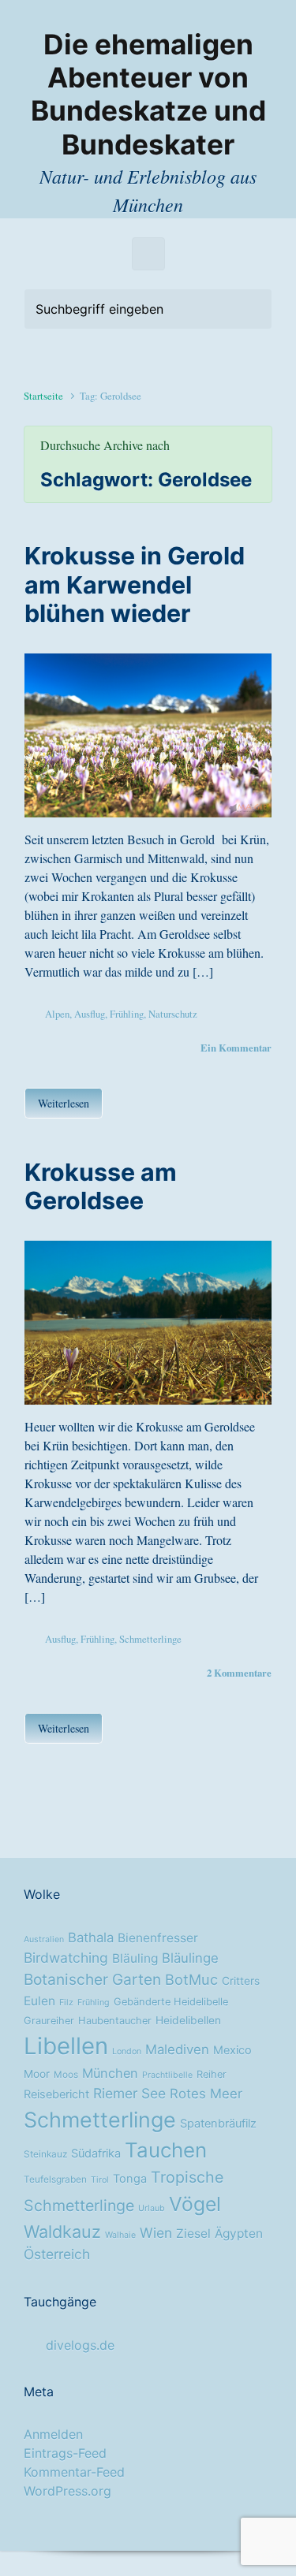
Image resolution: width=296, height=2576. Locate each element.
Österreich (57, 2254)
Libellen (66, 2046)
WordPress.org (67, 2491)
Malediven (177, 2049)
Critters (241, 1981)
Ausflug (90, 1014)
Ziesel (193, 2234)
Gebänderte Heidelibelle (171, 2002)
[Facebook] (148, 14)
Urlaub (152, 2208)
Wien (156, 2233)
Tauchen (166, 2150)
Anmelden (53, 2434)
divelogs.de (80, 2345)
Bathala (91, 1938)
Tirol (100, 2180)
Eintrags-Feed (65, 2453)
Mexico (232, 2050)
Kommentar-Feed (74, 2472)
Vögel (195, 2204)
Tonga (130, 2179)
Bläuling (135, 1958)
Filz (66, 2003)
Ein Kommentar (236, 1048)
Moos (66, 2075)
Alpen (57, 1014)
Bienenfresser (158, 1938)
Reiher (212, 2074)
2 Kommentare (239, 1673)
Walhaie (120, 2235)
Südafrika (96, 2153)
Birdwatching (66, 1958)
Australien (44, 1939)
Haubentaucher (115, 2021)
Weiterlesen (64, 1103)
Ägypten (239, 2234)
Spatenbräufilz (218, 2124)
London (127, 2051)
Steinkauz (45, 2154)
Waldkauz (62, 2232)
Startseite (43, 396)
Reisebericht (56, 2094)
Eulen (39, 2001)
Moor (37, 2074)
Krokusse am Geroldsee (101, 1186)
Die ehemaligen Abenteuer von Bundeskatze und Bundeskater (148, 95)
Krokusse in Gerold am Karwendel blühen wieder (135, 584)
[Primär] (148, 254)
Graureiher (49, 2021)
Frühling (127, 1014)
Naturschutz (173, 1014)
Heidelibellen (188, 2020)
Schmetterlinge (150, 1639)
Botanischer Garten (92, 1979)
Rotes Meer (206, 2094)
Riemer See (129, 2093)
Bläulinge (190, 1958)
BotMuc (191, 1979)
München (110, 2073)
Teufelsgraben (55, 2180)
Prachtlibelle (167, 2075)
